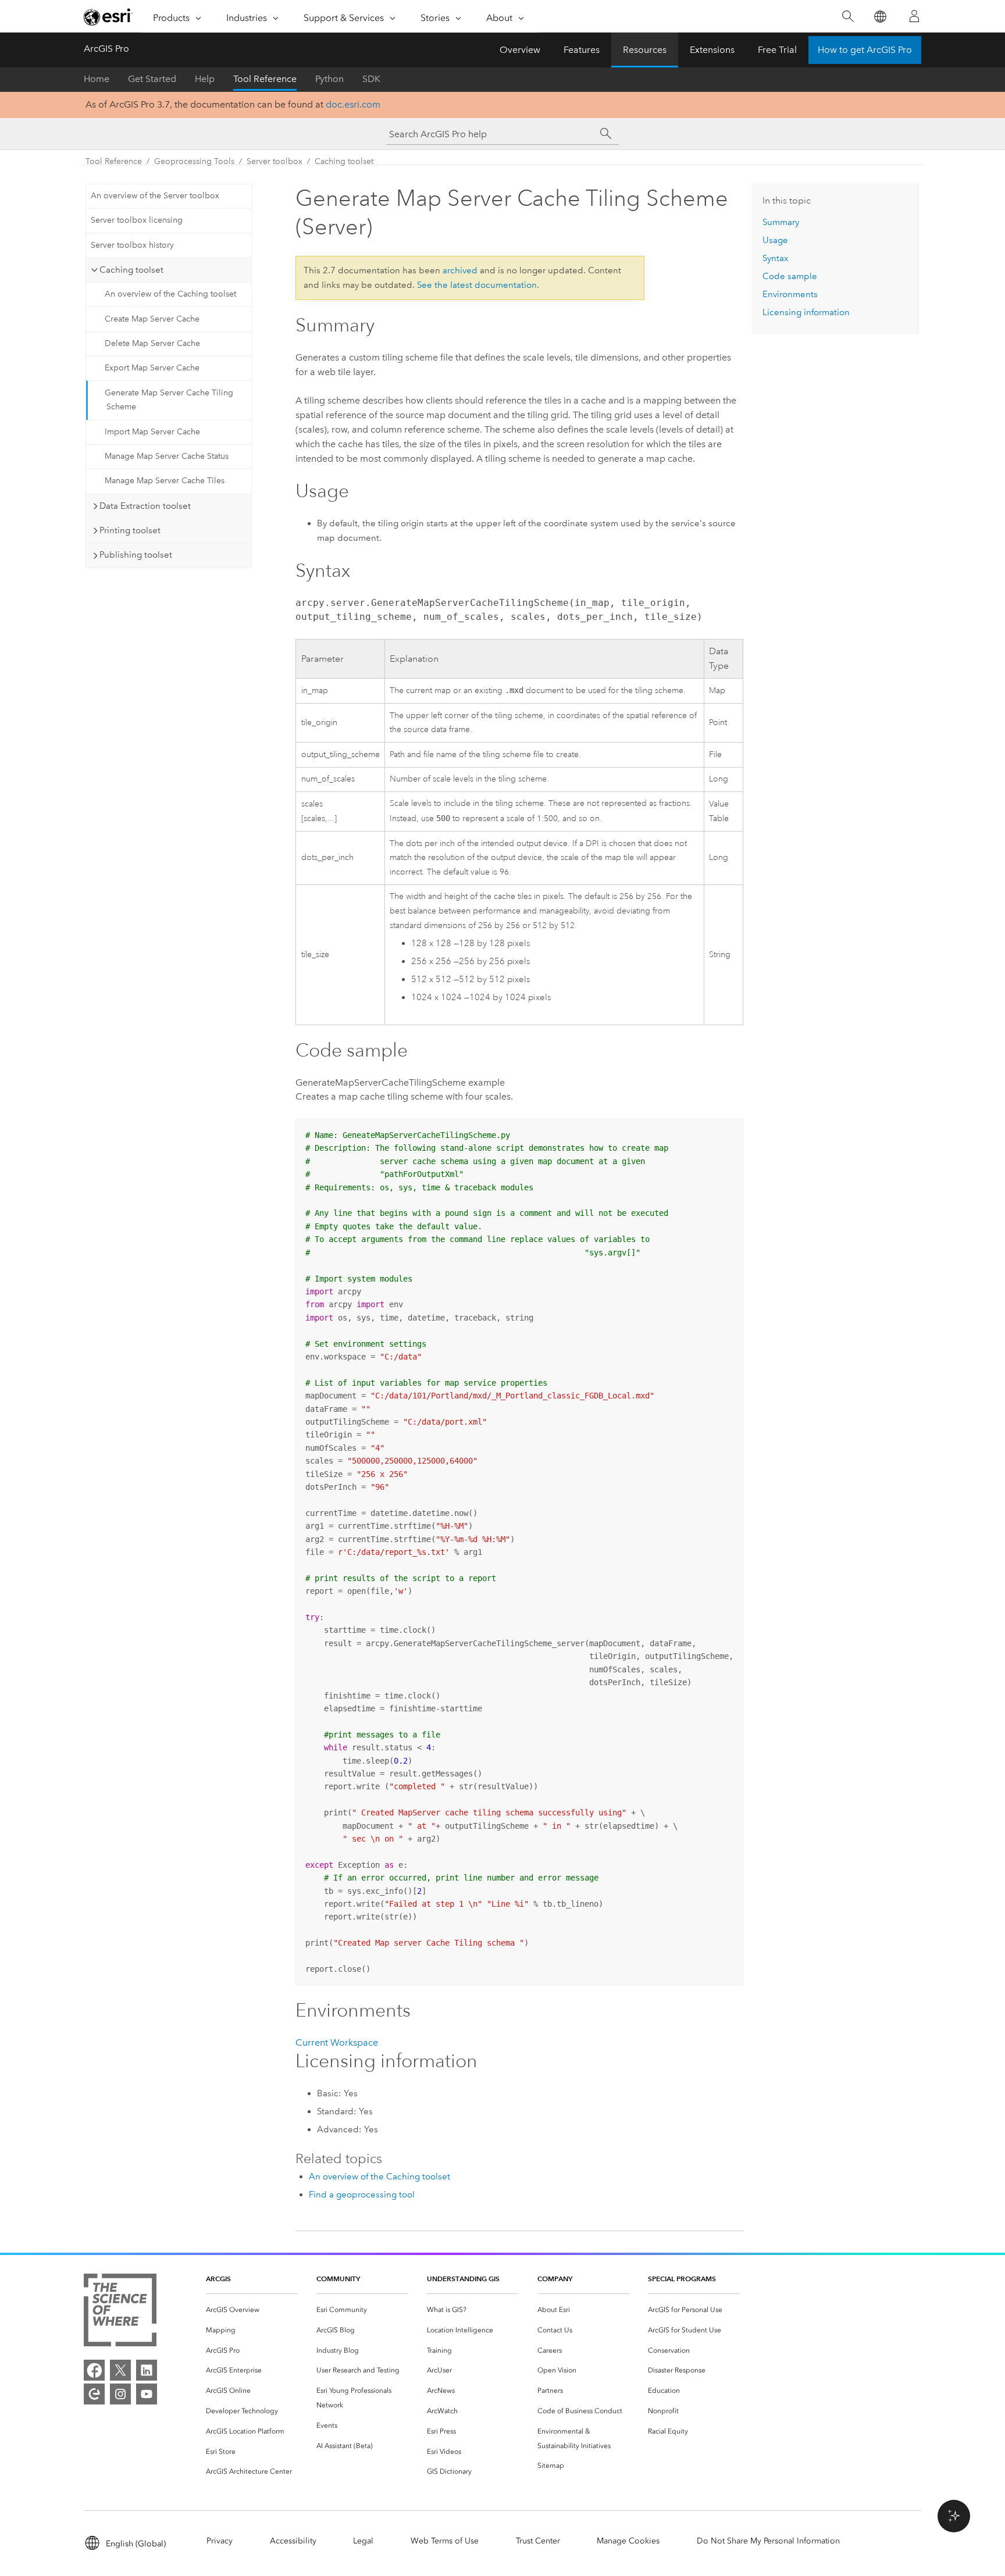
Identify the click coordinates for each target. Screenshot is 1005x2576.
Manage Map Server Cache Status (167, 456)
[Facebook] (94, 2370)
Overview (520, 50)
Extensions (712, 50)
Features (582, 50)
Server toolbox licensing (137, 220)
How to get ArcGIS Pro (865, 50)
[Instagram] (120, 2394)
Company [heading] (555, 2279)
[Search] (848, 17)
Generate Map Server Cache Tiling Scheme (169, 400)
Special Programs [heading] (682, 2279)
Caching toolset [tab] (131, 270)
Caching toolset (344, 161)
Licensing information (806, 312)
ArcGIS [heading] (218, 2279)
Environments (790, 294)
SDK (371, 79)
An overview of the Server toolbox (155, 196)
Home (97, 79)
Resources (645, 50)
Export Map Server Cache (152, 368)
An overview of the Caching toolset (170, 294)
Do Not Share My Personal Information (768, 2541)
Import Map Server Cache (152, 432)
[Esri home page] (108, 17)
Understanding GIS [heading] (463, 2279)
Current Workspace (337, 2042)
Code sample (790, 276)
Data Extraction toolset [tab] (145, 506)
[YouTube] (147, 2394)
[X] (120, 2370)
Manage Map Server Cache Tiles (165, 481)
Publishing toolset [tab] (136, 555)
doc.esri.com (353, 104)
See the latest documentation (477, 285)
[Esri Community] (94, 2394)
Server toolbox (275, 161)
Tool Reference (265, 79)
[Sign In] (914, 16)
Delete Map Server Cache (152, 343)
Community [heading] (338, 2279)
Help (205, 79)
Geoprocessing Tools (194, 161)
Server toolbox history (132, 245)
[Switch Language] (880, 17)
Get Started (152, 79)
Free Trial (777, 50)
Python (329, 79)
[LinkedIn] (147, 2370)
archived (460, 270)
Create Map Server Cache (152, 319)
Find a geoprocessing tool (362, 2195)
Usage (775, 240)
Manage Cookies (628, 2541)
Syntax (775, 258)
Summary (781, 222)
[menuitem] (252, 2310)
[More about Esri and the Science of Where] (120, 2312)
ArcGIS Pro (106, 49)
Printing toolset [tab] (130, 530)
